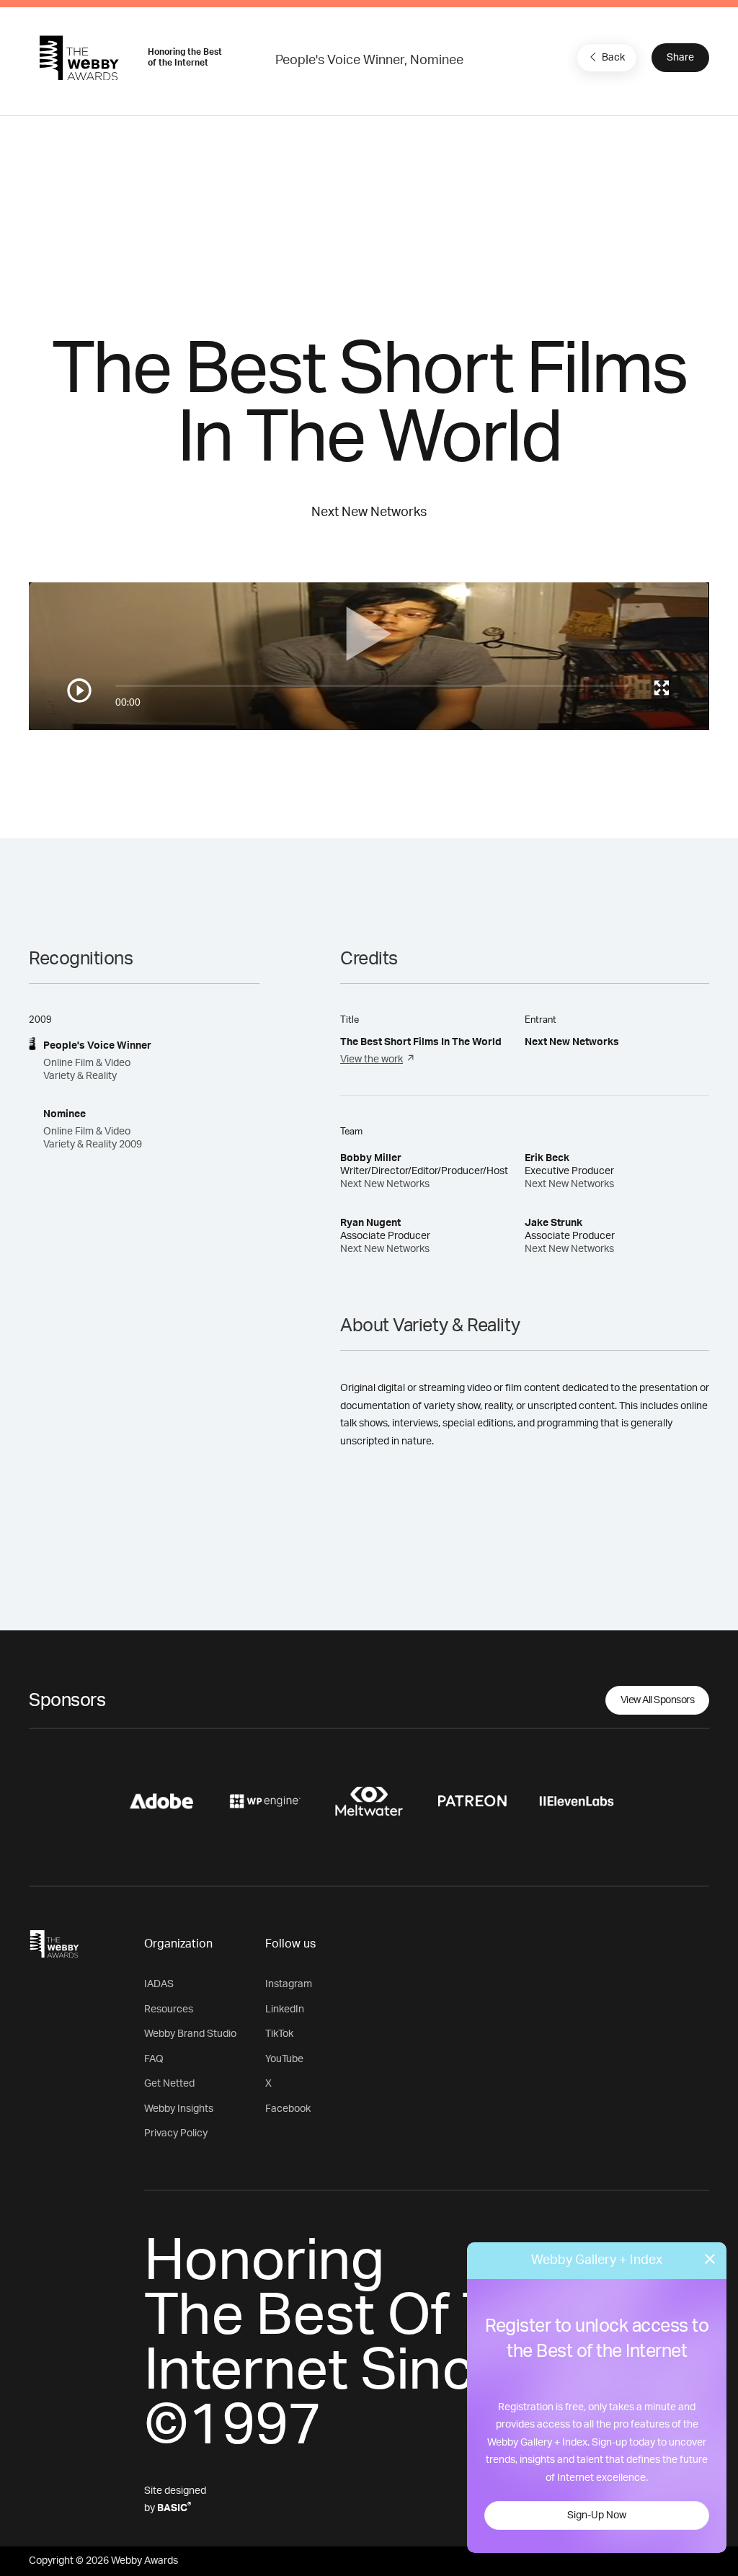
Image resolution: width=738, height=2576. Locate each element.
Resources (169, 2009)
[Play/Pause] (79, 690)
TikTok (279, 2034)
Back (613, 58)
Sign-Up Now (597, 2515)
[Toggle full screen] (662, 688)
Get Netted (169, 2084)
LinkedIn (285, 2009)
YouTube (284, 2059)
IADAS (159, 1984)
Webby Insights (179, 2109)
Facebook (288, 2109)
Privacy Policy (176, 2133)
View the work (372, 1060)
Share (680, 58)
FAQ (154, 2059)
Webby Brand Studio (190, 2034)
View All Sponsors (658, 1700)
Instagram (289, 1984)
